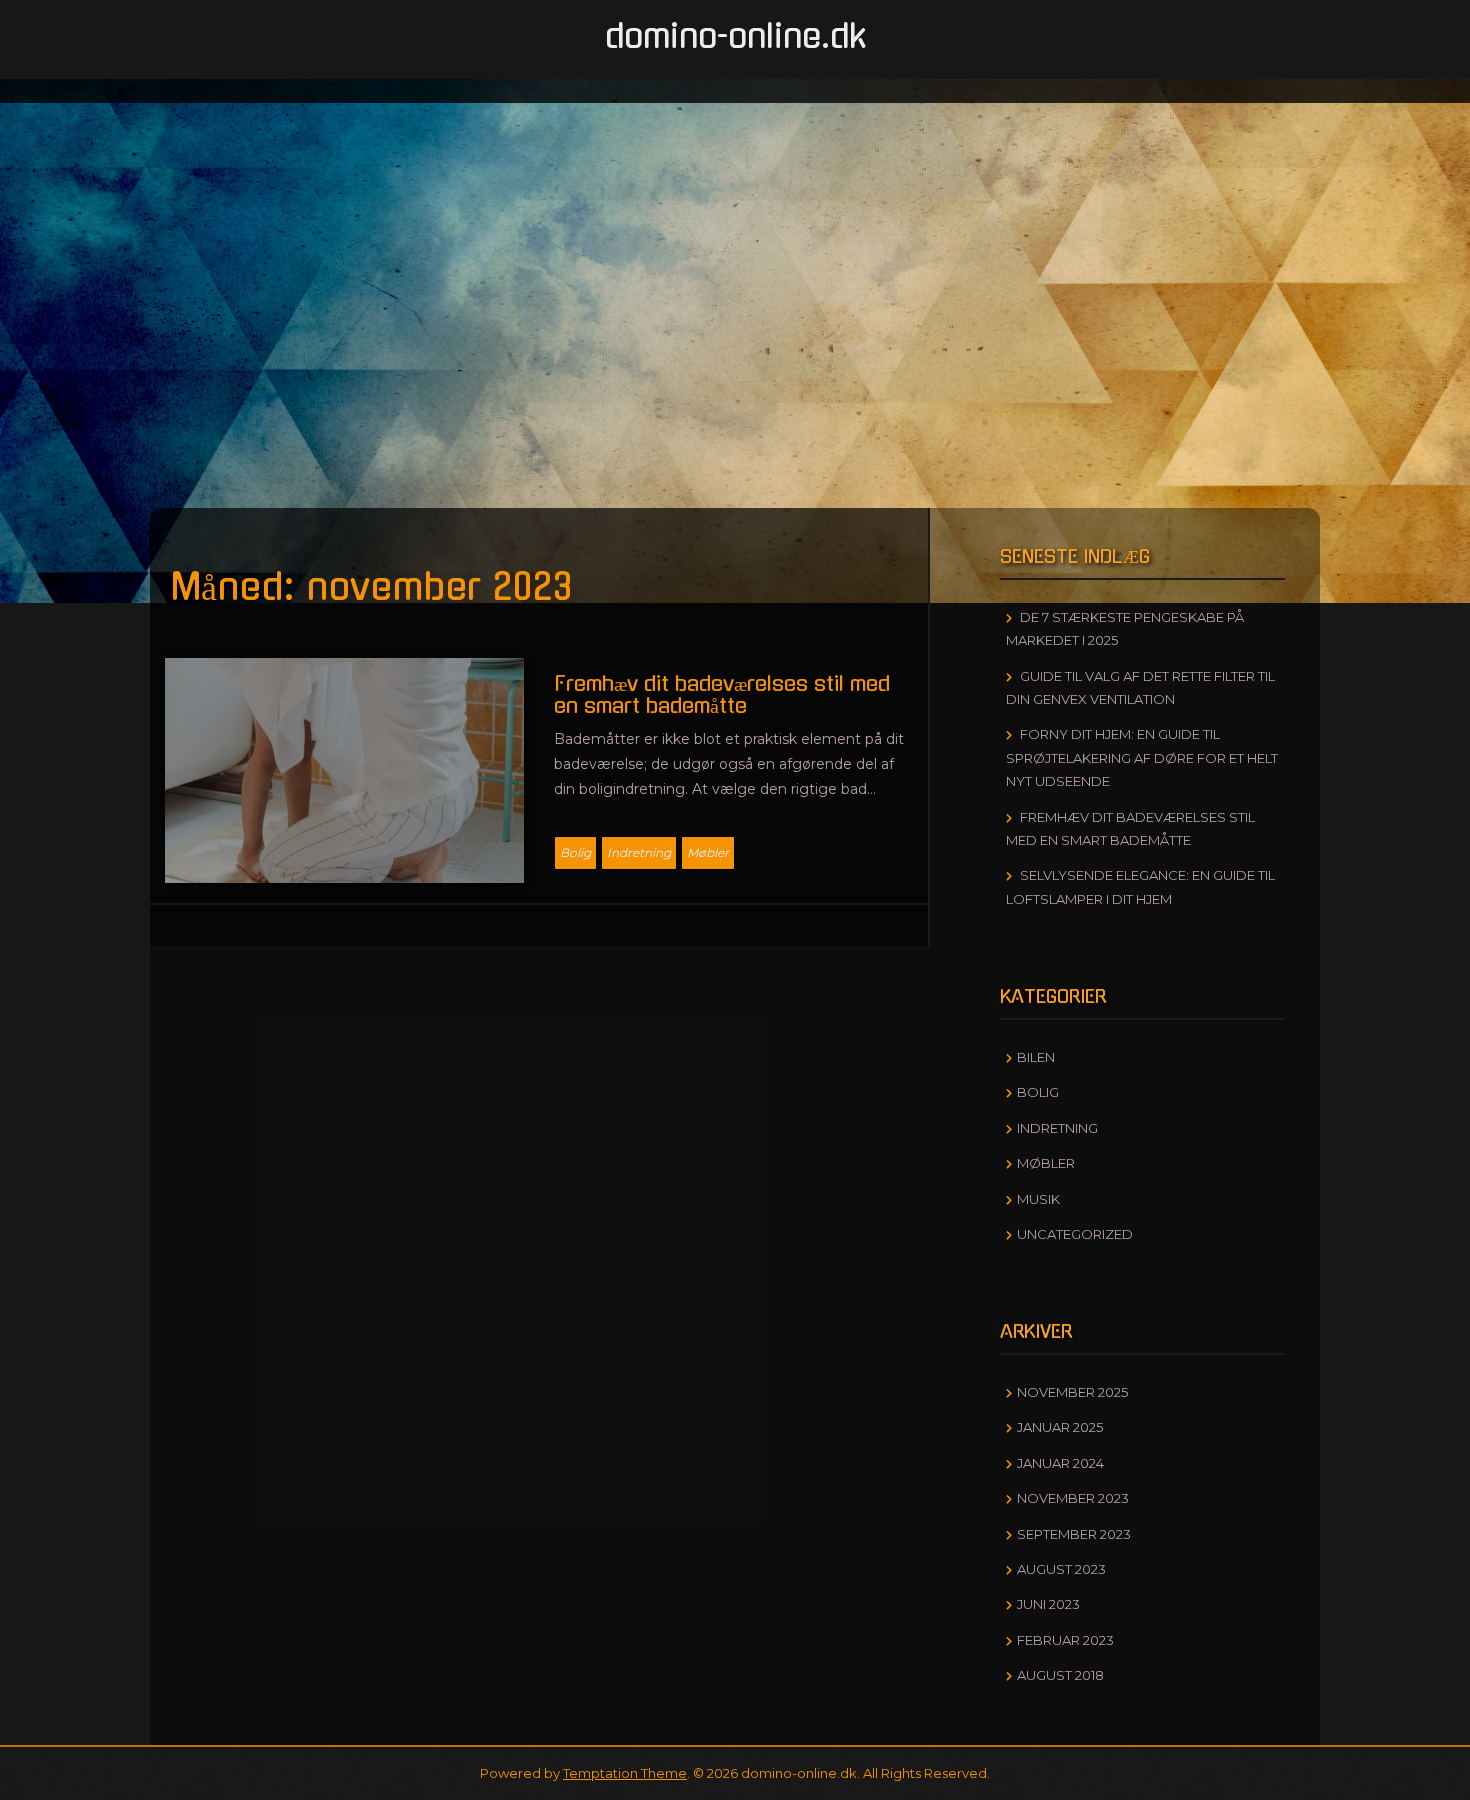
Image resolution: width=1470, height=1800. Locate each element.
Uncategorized (1075, 1234)
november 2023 (1073, 1498)
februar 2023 (1065, 1640)
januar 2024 (1060, 1463)
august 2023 (1061, 1569)
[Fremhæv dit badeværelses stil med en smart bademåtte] (344, 769)
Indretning (639, 852)
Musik (1038, 1199)
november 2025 (1072, 1392)
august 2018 (1060, 1675)
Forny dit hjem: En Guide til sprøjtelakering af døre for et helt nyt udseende (1142, 757)
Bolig (575, 852)
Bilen (1036, 1057)
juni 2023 (1048, 1604)
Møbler (708, 852)
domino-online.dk (735, 37)
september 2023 (1074, 1534)
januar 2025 (1060, 1427)
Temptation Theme (625, 1773)
